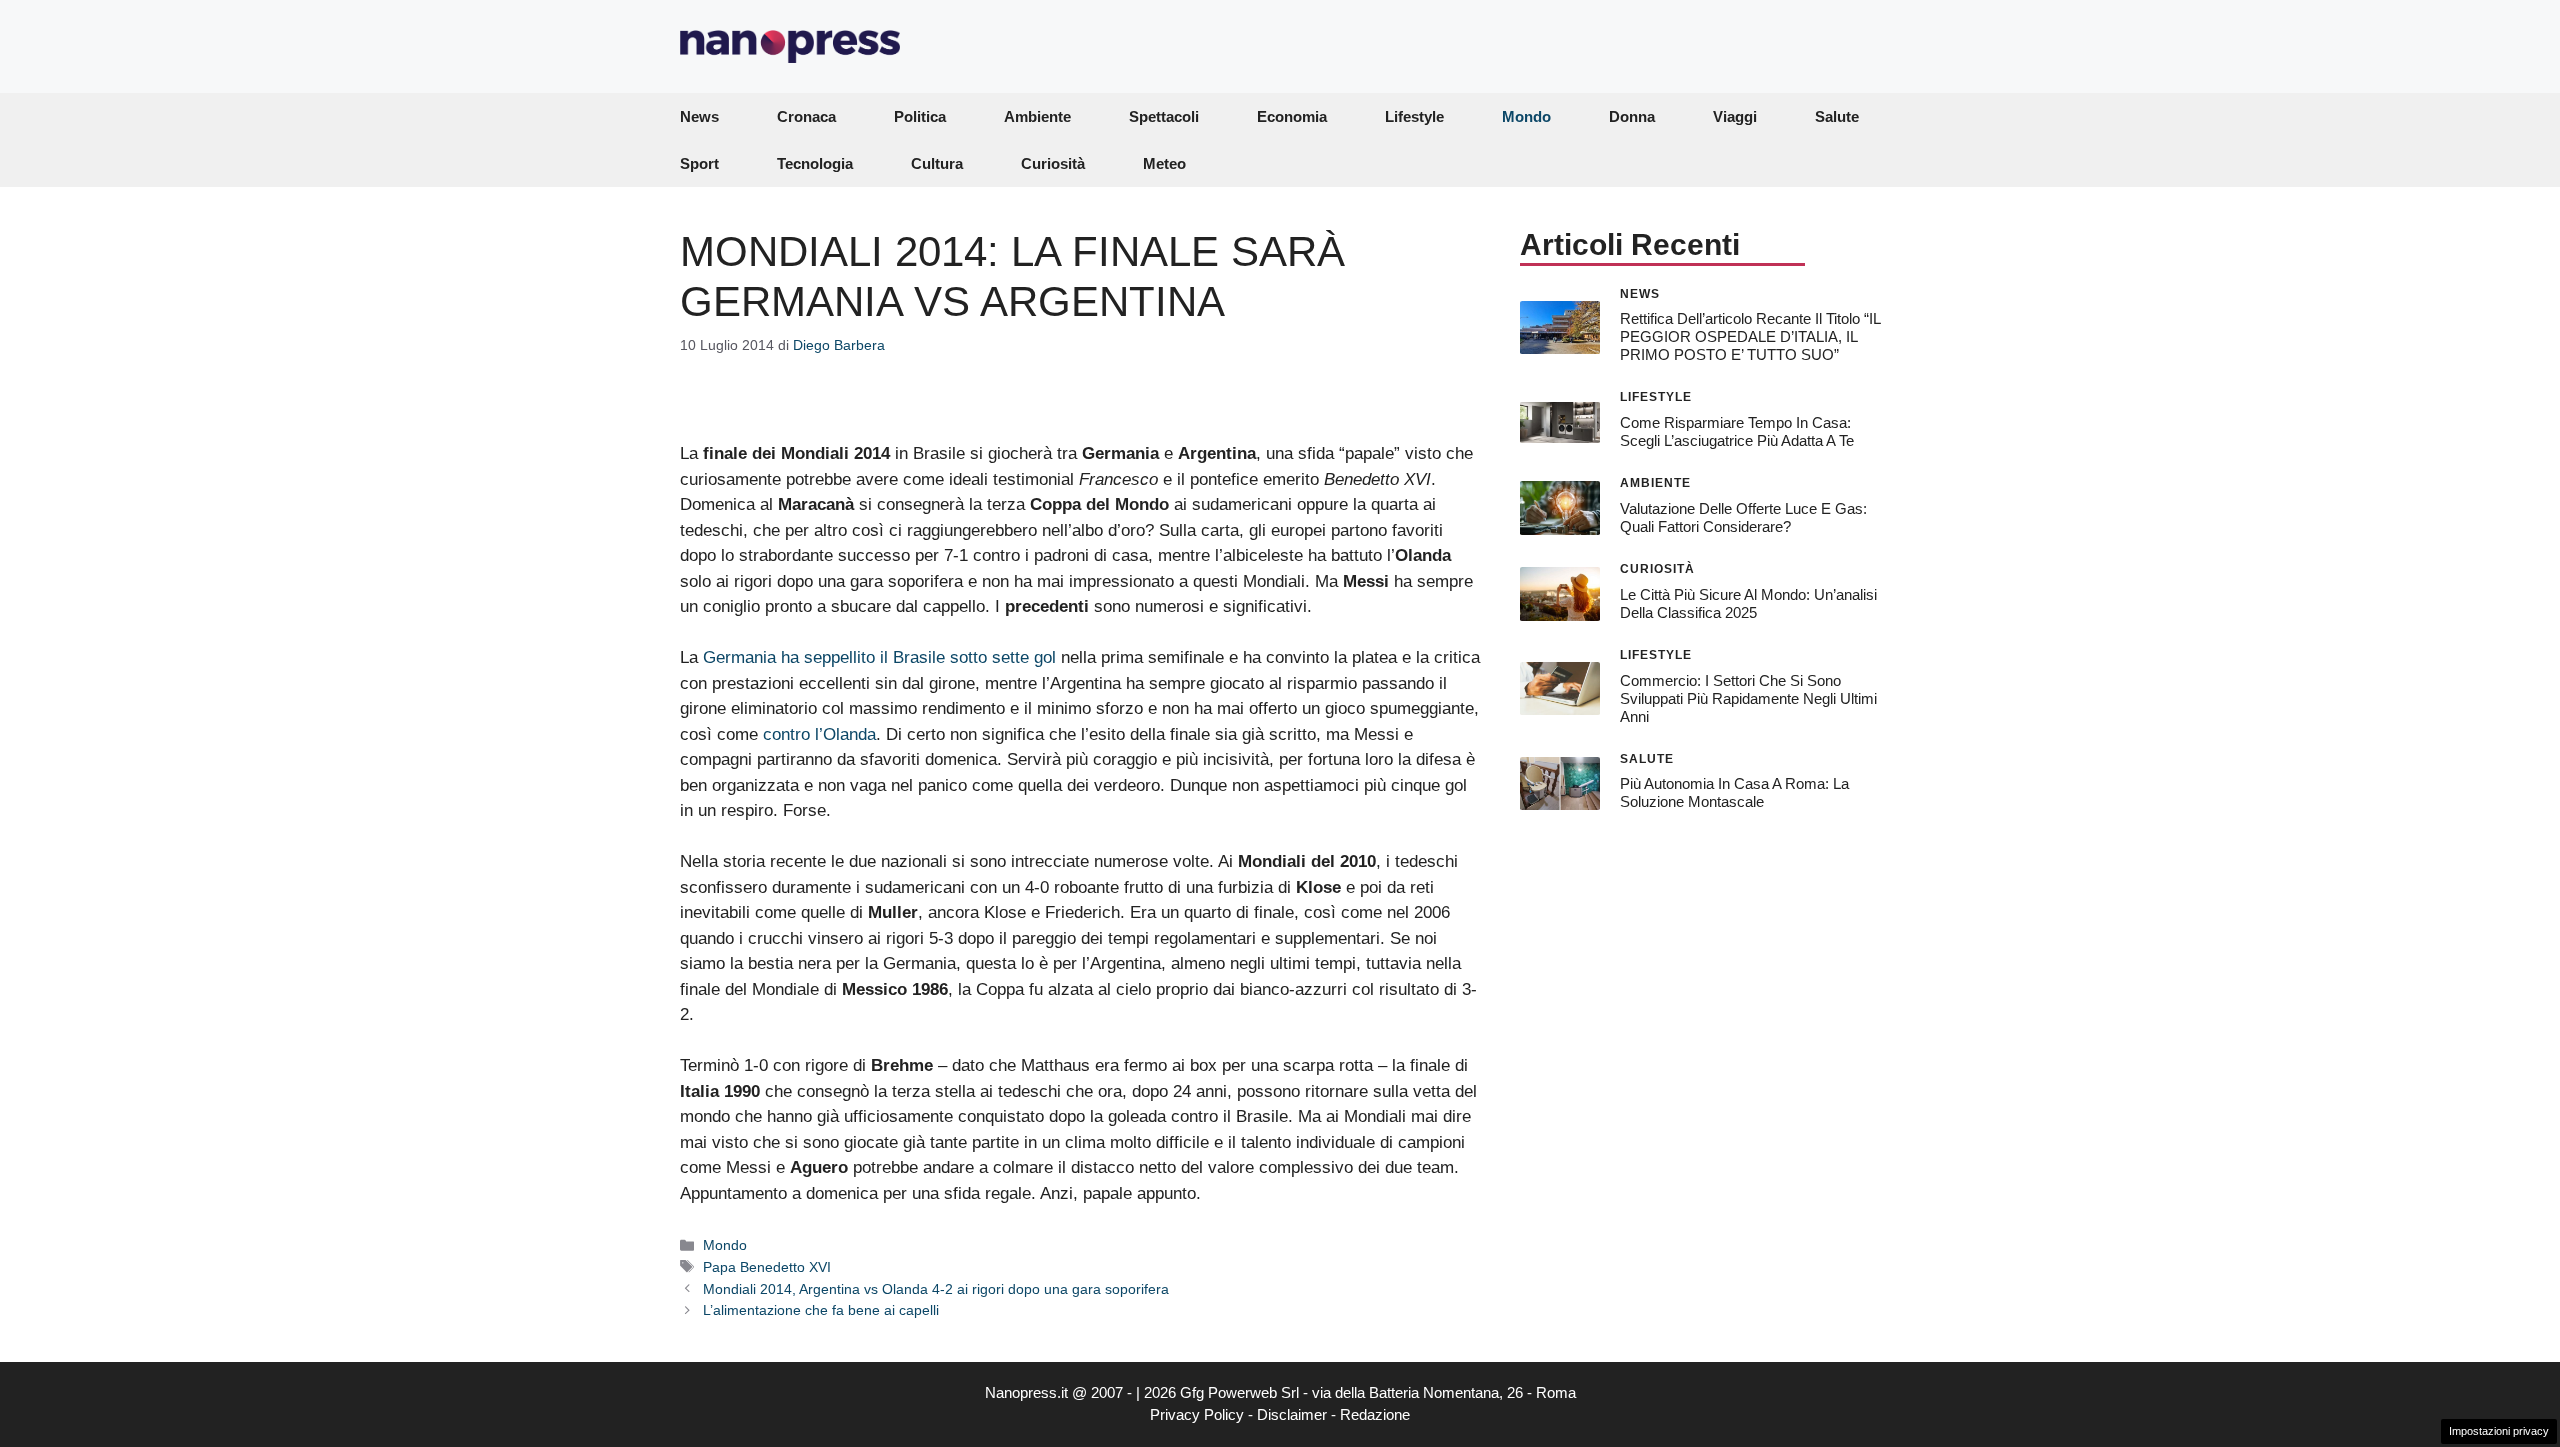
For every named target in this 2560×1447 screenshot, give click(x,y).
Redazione (1375, 1414)
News (699, 116)
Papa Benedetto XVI (767, 1267)
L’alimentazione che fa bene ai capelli (821, 1310)
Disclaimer (1292, 1414)
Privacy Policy (1197, 1414)
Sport (699, 163)
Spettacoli (1164, 116)
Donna (1632, 116)
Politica (920, 116)
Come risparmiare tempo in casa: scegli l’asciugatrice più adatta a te (1737, 431)
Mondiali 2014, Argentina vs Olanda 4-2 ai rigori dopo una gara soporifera (936, 1289)
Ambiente (1037, 116)
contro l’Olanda (819, 734)
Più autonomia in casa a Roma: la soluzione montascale (1734, 792)
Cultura (937, 163)
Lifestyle (1414, 116)
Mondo (1526, 116)
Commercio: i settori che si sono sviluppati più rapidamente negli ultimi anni (1748, 698)
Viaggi (1735, 116)
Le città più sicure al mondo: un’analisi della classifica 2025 (1748, 603)
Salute (1837, 116)
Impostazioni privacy (2499, 1431)
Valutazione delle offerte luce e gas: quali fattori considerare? (1743, 517)
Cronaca (806, 116)
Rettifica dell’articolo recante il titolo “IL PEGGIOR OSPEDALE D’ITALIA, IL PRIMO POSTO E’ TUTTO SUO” (1750, 336)
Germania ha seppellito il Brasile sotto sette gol (879, 657)
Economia (1292, 116)
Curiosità (1053, 163)
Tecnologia (815, 163)
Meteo (1164, 163)
